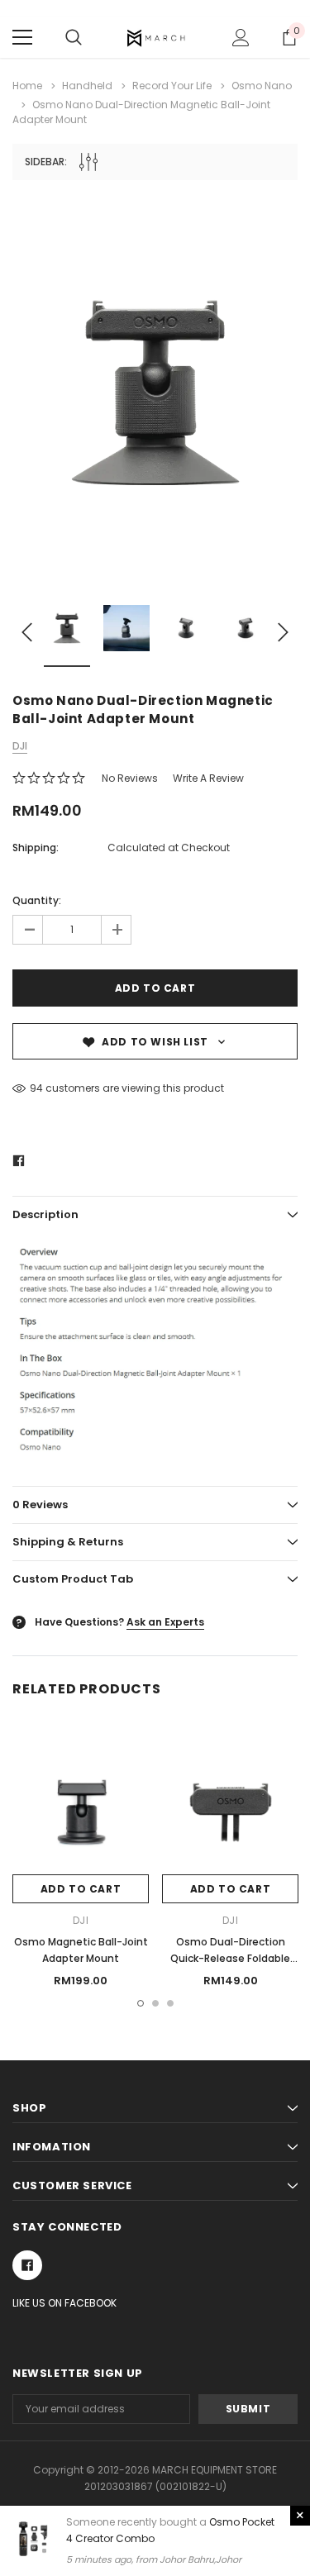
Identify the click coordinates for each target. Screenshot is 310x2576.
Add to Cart (81, 1889)
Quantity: (37, 900)
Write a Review (208, 778)
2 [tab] (155, 2003)
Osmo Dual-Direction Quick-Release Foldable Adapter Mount (230, 1958)
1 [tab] (141, 2003)
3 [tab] (170, 2003)
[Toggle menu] (22, 37)
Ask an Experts (165, 1622)
